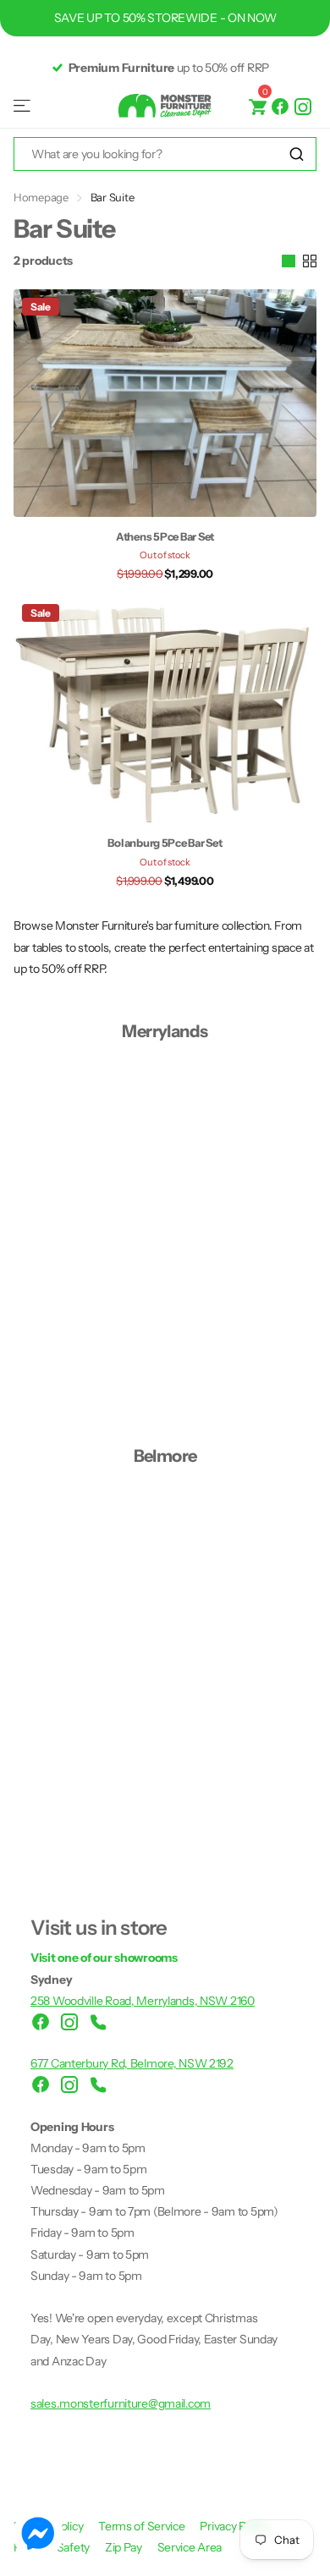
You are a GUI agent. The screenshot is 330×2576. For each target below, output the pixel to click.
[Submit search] (296, 154)
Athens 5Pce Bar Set (165, 536)
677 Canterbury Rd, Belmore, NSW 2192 (132, 2063)
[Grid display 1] (289, 261)
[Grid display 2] (310, 261)
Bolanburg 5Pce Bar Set (165, 843)
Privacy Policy (234, 2526)
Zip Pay (125, 2547)
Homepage (41, 197)
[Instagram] (303, 106)
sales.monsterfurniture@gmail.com (121, 2403)
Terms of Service (143, 2526)
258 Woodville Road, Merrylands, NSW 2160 (143, 2001)
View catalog (23, 106)
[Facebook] (280, 106)
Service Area (190, 2547)
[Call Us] (98, 2022)
